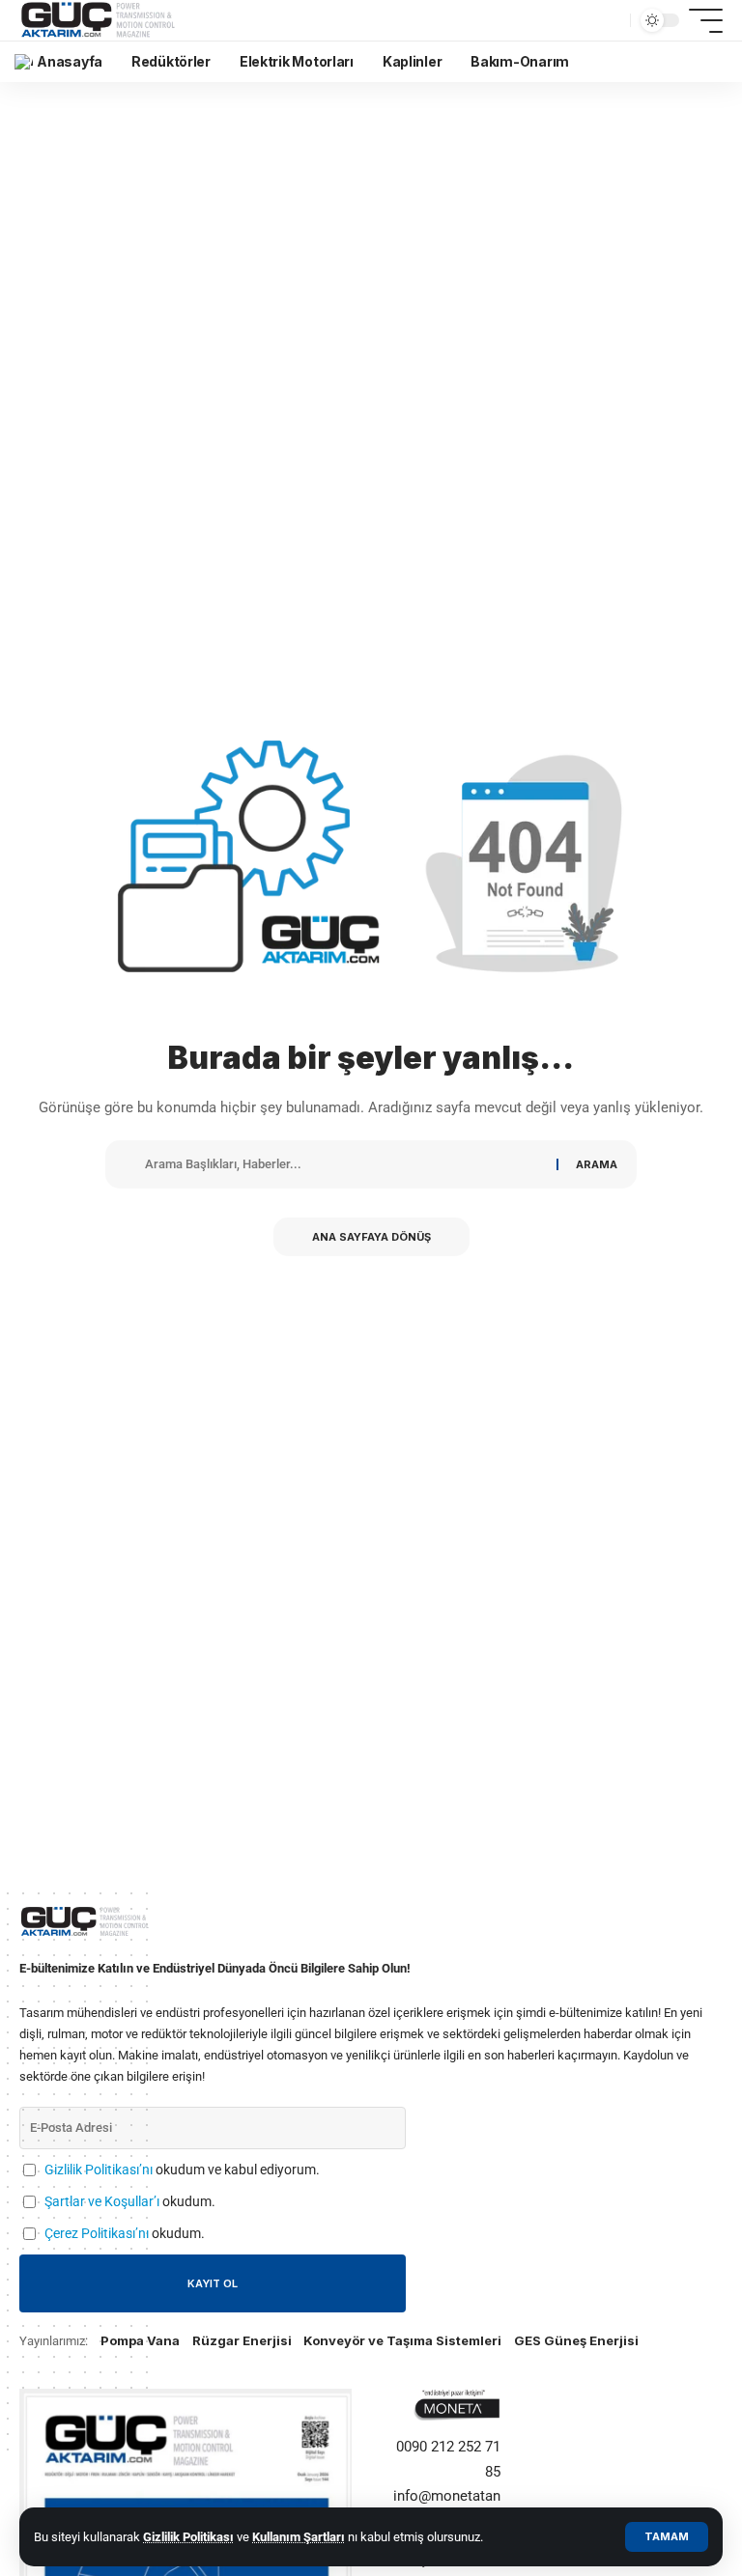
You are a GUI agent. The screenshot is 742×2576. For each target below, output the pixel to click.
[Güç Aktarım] (100, 20)
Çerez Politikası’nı (97, 2233)
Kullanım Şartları (299, 2537)
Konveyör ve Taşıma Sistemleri (402, 2340)
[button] (667, 2537)
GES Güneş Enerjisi (576, 2340)
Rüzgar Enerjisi (242, 2340)
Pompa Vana (140, 2340)
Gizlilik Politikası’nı (99, 2170)
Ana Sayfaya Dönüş (371, 1237)
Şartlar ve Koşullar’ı (102, 2201)
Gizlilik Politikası (188, 2537)
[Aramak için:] (345, 1164)
